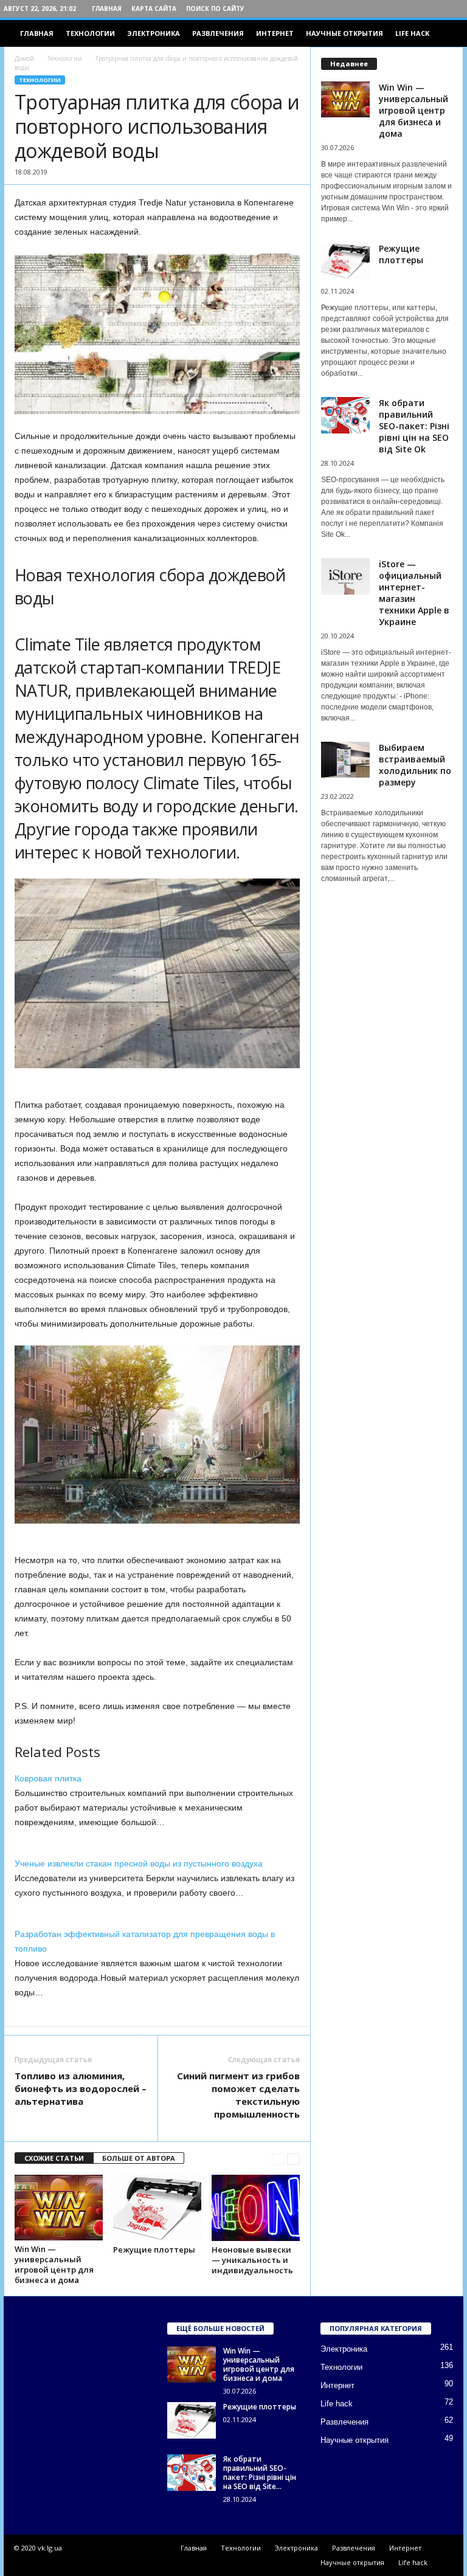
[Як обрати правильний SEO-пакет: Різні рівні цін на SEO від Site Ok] (192, 2473)
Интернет (275, 33)
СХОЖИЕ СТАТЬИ (54, 2158)
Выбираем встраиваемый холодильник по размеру (415, 765)
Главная (107, 9)
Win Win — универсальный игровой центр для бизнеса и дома (54, 2264)
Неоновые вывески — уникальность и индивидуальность (252, 2260)
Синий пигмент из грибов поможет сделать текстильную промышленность (238, 2095)
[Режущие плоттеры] (157, 2208)
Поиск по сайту (215, 9)
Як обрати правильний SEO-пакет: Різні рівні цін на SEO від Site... (260, 2473)
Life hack (412, 33)
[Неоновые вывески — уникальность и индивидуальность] (256, 2208)
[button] (445, 33)
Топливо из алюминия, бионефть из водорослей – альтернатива (81, 2088)
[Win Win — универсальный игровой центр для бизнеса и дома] (59, 2208)
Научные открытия (344, 33)
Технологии (90, 33)
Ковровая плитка (48, 1778)
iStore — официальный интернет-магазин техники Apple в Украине (414, 593)
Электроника (154, 33)
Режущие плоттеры (154, 2250)
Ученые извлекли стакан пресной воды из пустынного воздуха (139, 1863)
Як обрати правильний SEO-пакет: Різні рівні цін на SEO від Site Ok (414, 426)
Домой (24, 58)
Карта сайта (154, 9)
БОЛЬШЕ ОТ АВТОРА (139, 2158)
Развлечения (218, 33)
